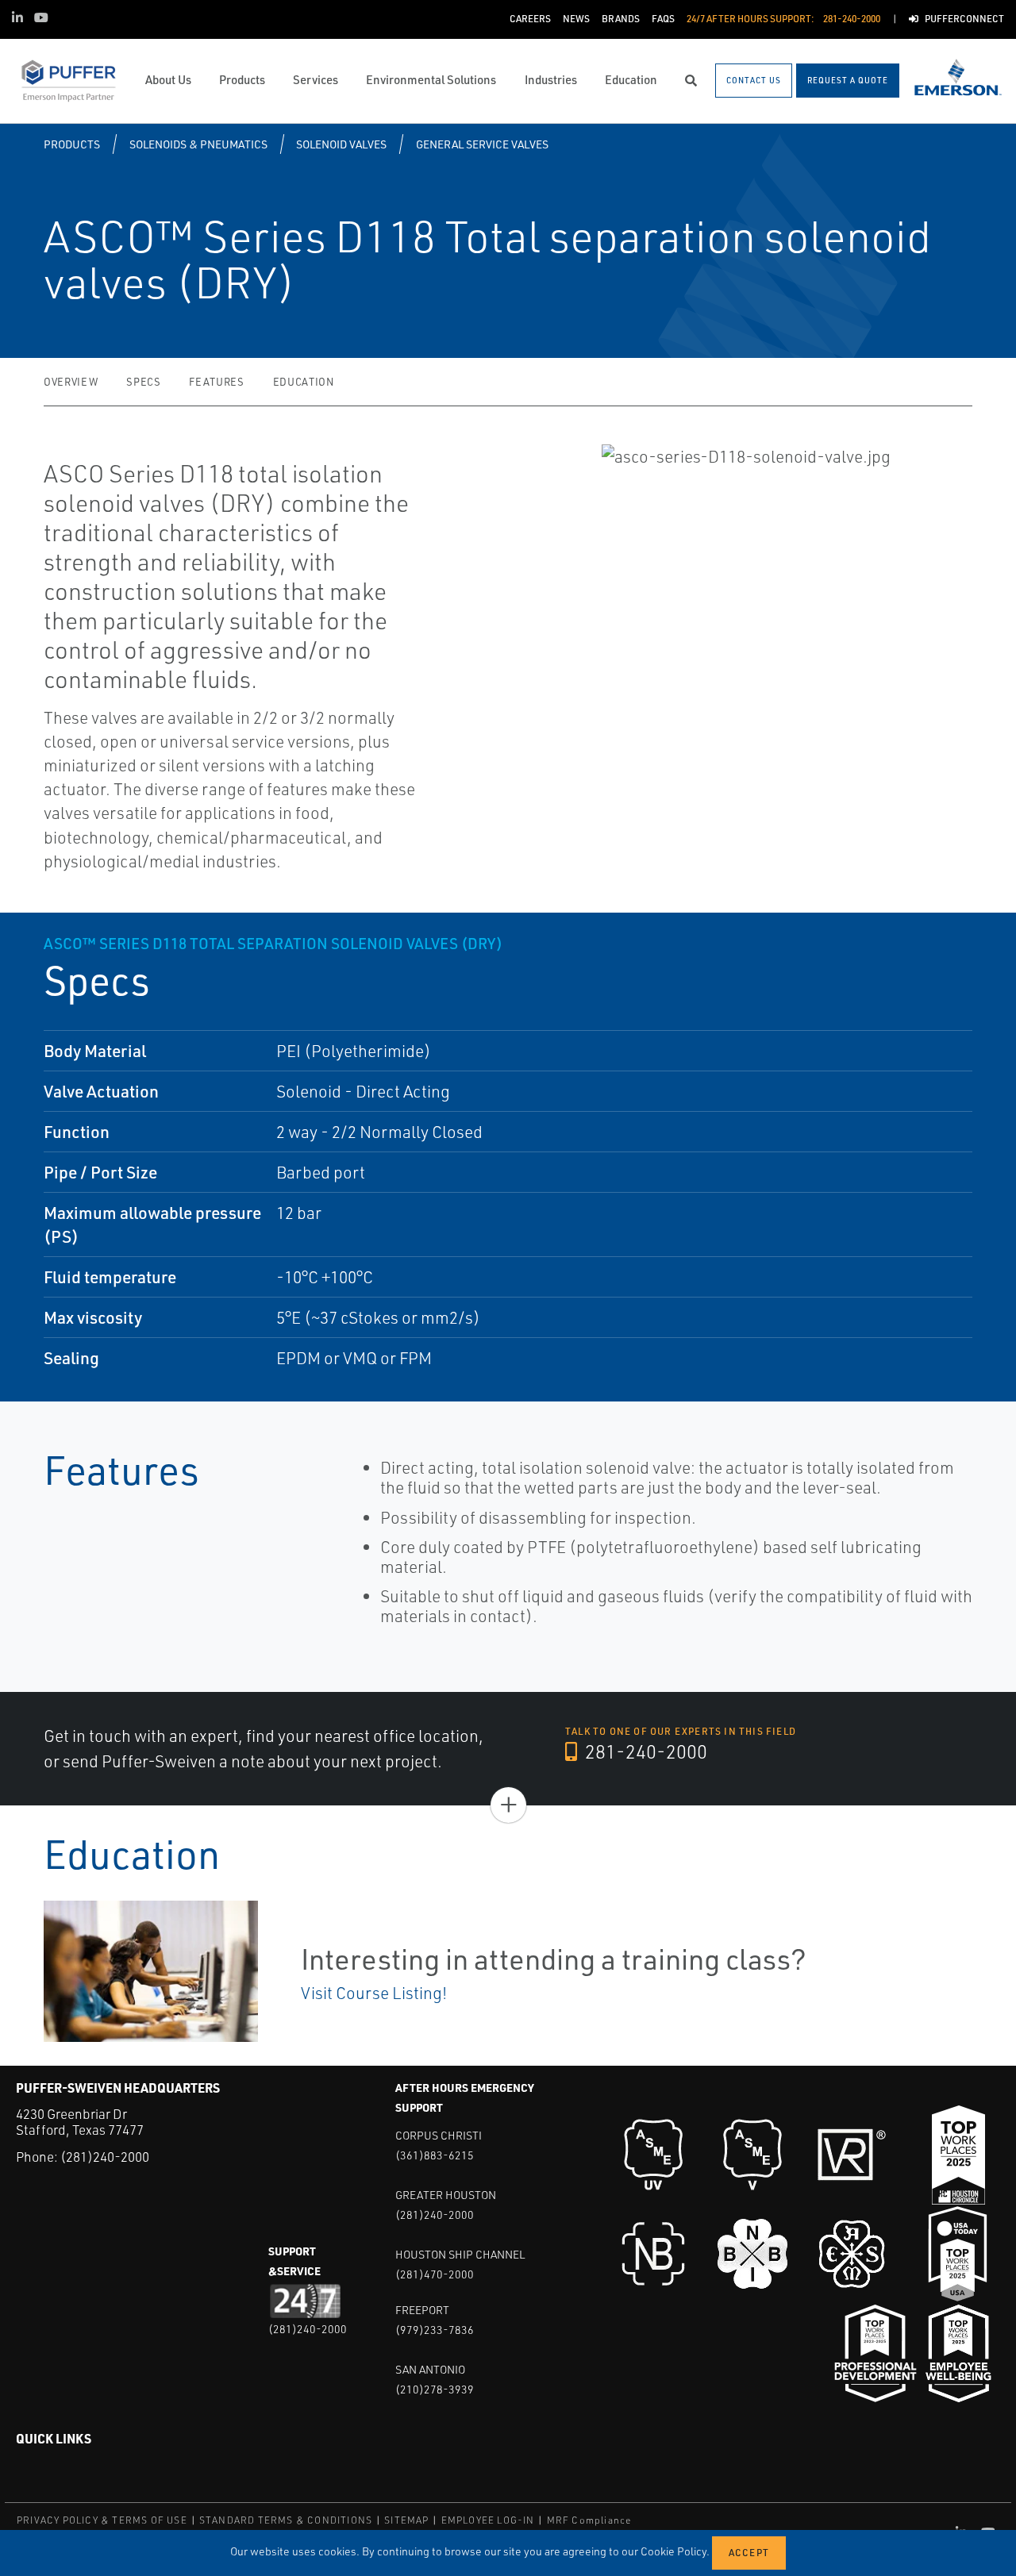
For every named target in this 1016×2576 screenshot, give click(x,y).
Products (72, 144)
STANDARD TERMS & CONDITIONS (286, 2520)
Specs (143, 382)
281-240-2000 (644, 1751)
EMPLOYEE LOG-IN (488, 2520)
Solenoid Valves (341, 144)
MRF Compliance (589, 2520)
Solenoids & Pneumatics (198, 144)
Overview (71, 382)
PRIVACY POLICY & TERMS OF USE (102, 2520)
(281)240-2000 (105, 2157)
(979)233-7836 (435, 2330)
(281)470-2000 (435, 2274)
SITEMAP (406, 2520)
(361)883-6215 (435, 2155)
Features (216, 382)
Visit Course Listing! (374, 1993)
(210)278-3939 (435, 2389)
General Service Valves (482, 144)
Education (304, 382)
